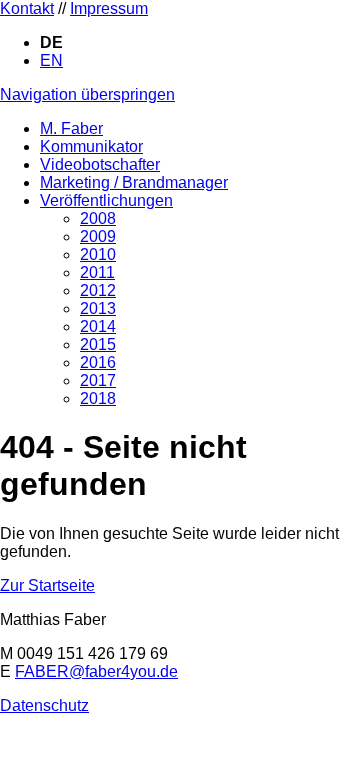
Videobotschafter (100, 164)
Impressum (109, 8)
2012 (98, 290)
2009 (98, 236)
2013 (98, 308)
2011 (97, 272)
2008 (98, 218)
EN (51, 60)
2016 (98, 362)
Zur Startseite (47, 585)
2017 (98, 380)
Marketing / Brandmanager (134, 182)
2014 (98, 326)
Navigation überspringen (87, 94)
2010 (98, 254)
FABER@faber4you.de (96, 671)
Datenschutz (44, 705)
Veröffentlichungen (106, 200)
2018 (98, 398)
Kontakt (27, 8)
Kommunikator (91, 146)
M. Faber (71, 128)
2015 (98, 344)
